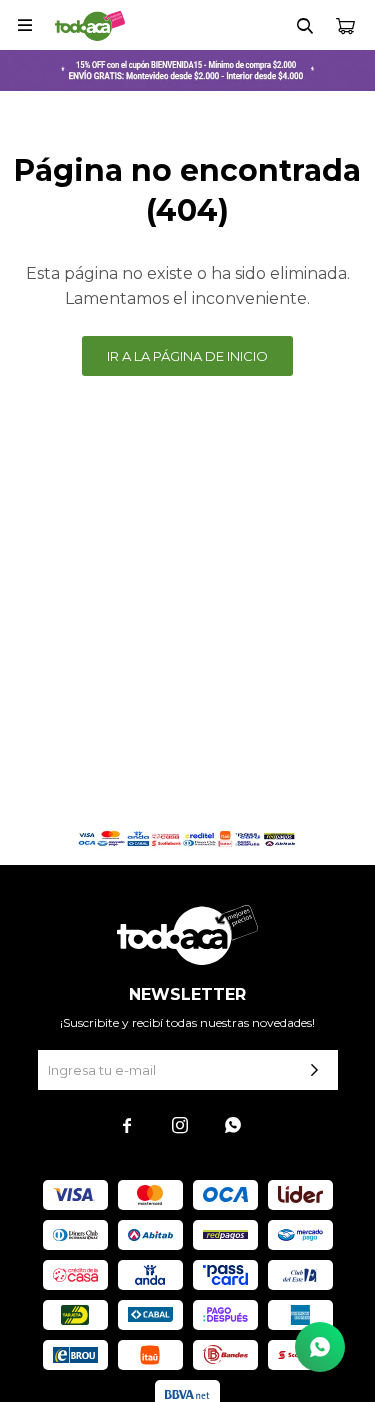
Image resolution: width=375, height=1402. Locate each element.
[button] (305, 25)
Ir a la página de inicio (187, 356)
